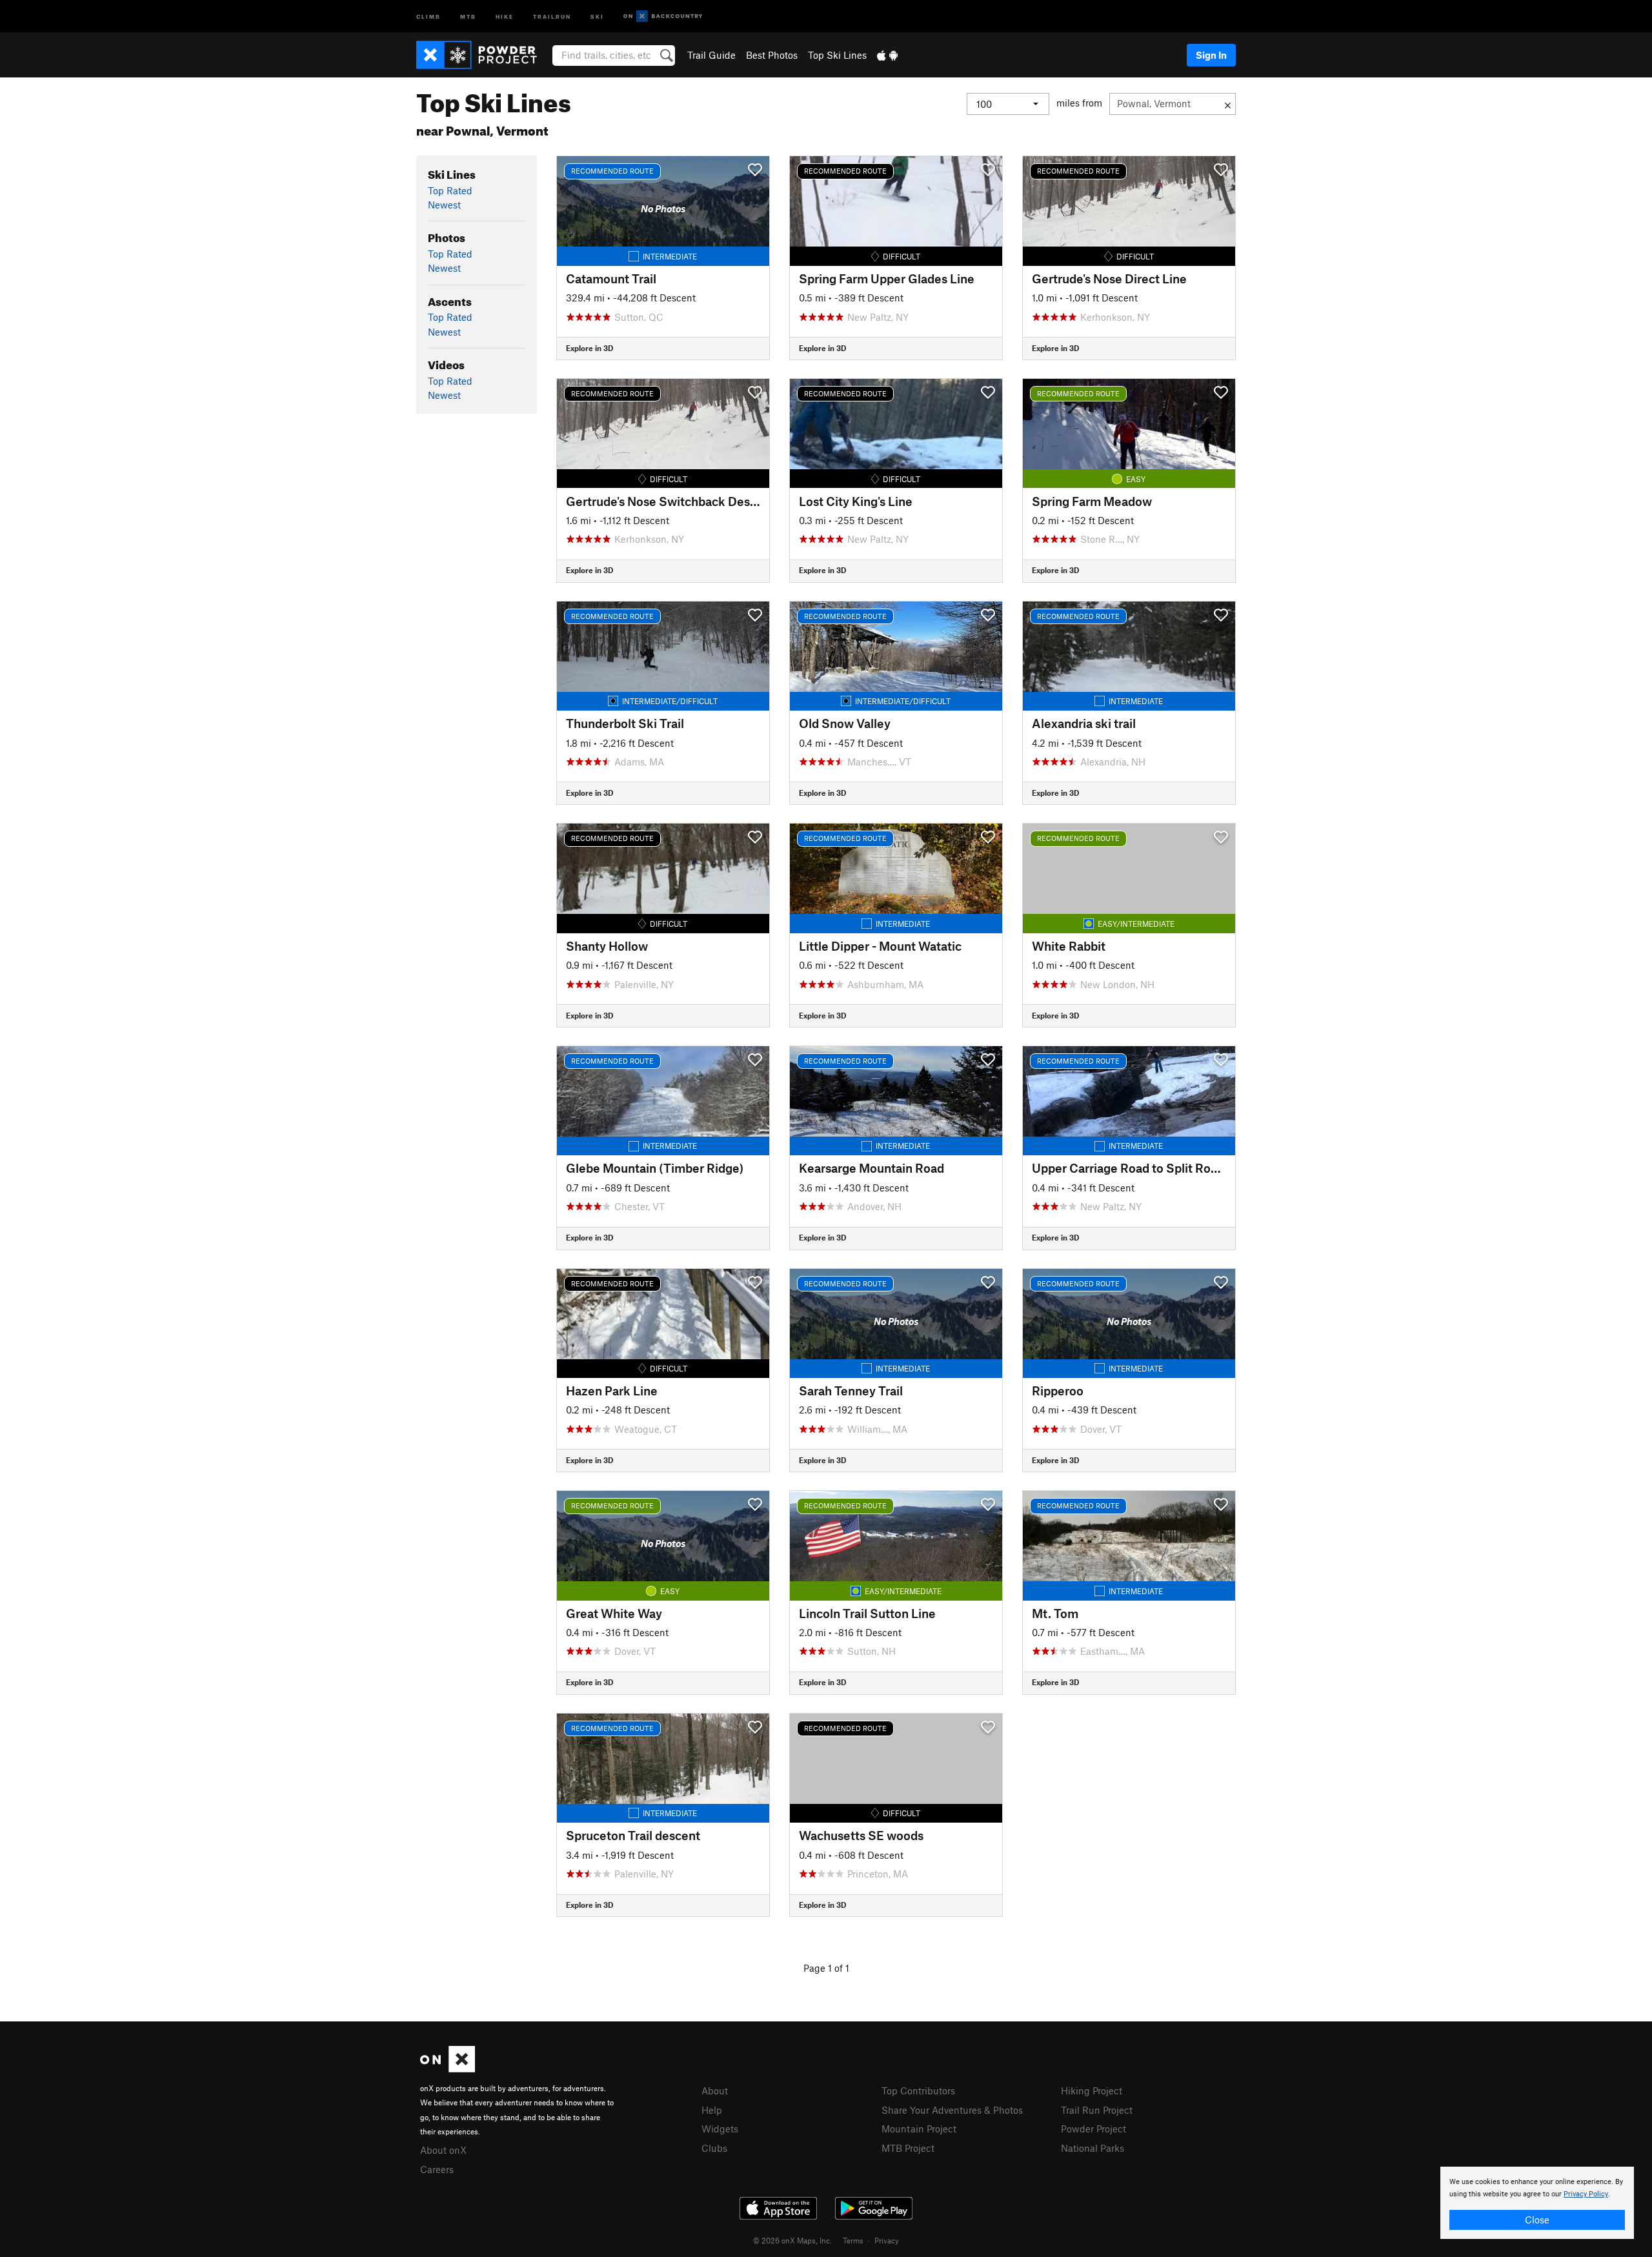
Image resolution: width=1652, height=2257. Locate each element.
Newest (444, 205)
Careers (437, 2169)
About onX (443, 2150)
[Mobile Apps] (887, 55)
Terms (853, 2240)
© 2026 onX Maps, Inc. (792, 2240)
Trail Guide (711, 55)
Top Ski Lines (837, 55)
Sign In (1211, 55)
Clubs (714, 2148)
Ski (597, 16)
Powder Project (1093, 2129)
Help (712, 2110)
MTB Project (908, 2148)
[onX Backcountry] (663, 16)
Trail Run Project (1097, 2110)
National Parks (1093, 2148)
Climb (428, 16)
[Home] (483, 55)
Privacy (887, 2240)
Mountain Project (919, 2129)
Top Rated (450, 190)
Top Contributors (918, 2090)
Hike (505, 16)
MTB (468, 16)
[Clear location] (1228, 104)
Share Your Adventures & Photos (952, 2110)
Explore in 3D (589, 348)
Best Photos (772, 55)
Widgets (720, 2129)
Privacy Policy (1586, 2194)
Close (1537, 2220)
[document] (1537, 2203)
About (715, 2090)
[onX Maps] (448, 2069)
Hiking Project (1092, 2090)
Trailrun (552, 16)
